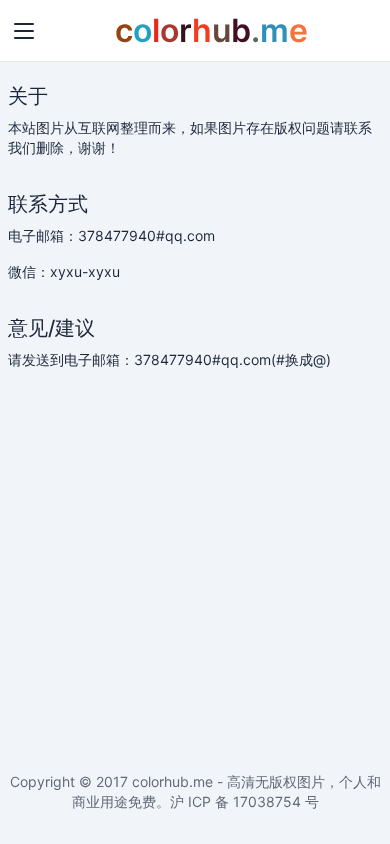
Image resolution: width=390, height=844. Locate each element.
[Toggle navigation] (24, 31)
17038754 (267, 801)
